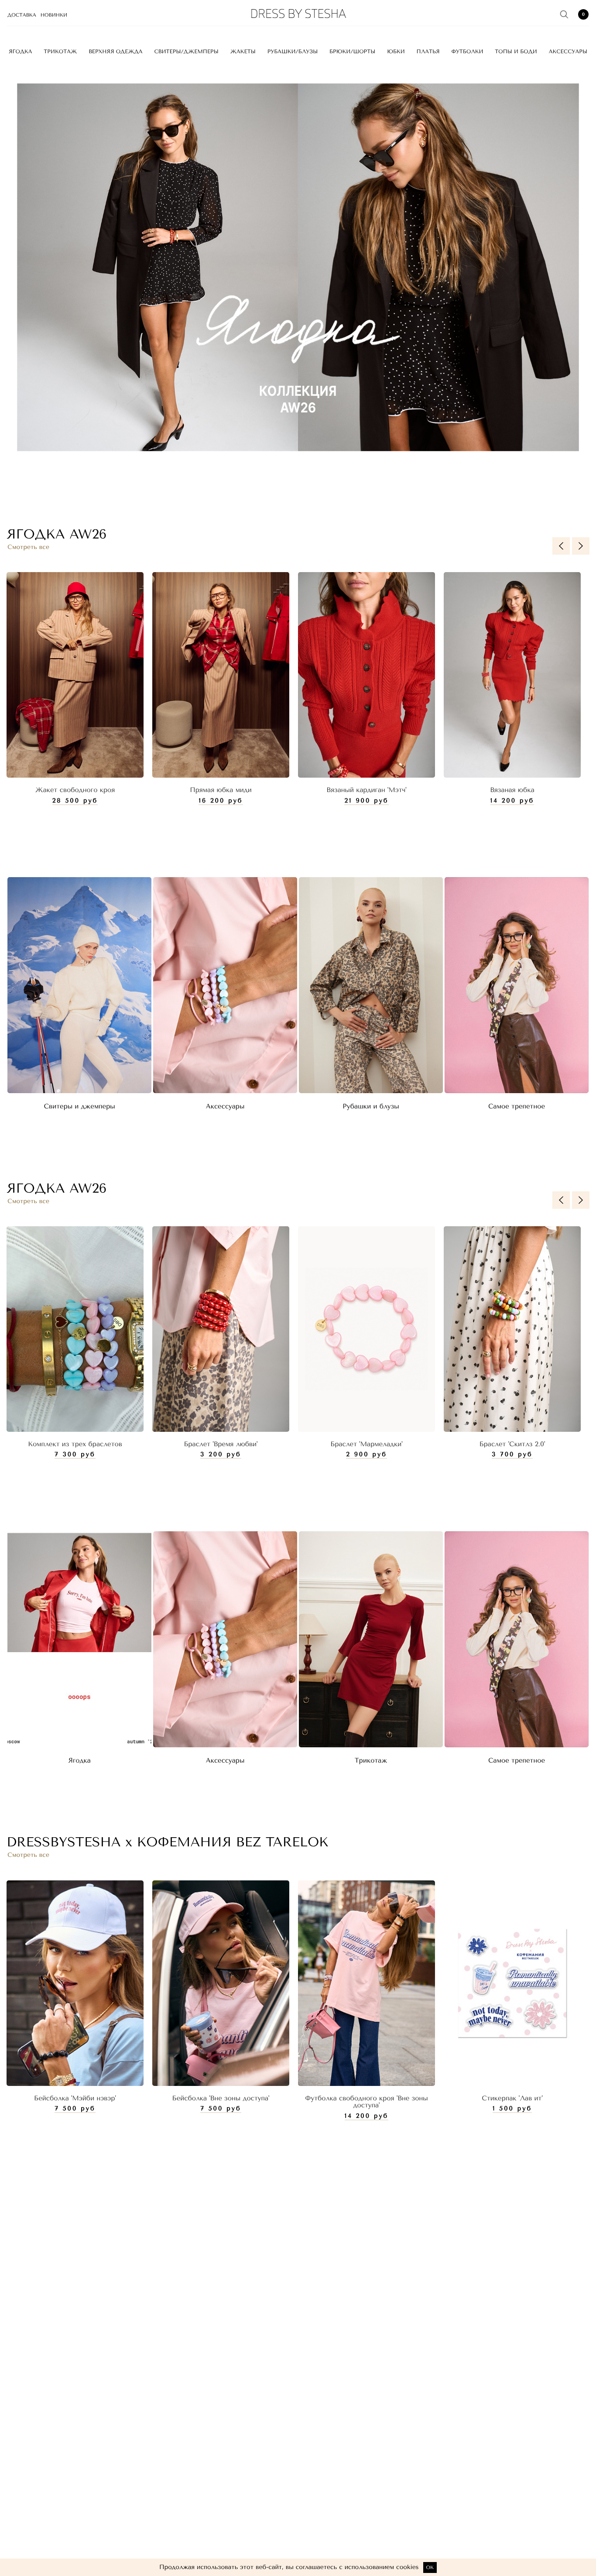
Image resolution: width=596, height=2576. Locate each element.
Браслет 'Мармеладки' (366, 1444)
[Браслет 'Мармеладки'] (367, 1329)
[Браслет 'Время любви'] (221, 1329)
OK (430, 2567)
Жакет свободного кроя (75, 790)
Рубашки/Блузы (293, 51)
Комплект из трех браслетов (75, 1444)
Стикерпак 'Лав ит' (512, 2098)
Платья (428, 51)
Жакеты (243, 51)
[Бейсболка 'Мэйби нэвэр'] (75, 1983)
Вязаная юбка (512, 790)
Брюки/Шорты (352, 51)
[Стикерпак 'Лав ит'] (512, 1983)
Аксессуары (568, 51)
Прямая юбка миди (221, 790)
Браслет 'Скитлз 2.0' (512, 1444)
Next (581, 546)
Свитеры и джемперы (79, 1106)
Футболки (467, 51)
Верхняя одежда (116, 51)
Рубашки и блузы (371, 1106)
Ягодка (20, 51)
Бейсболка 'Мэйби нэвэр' (75, 2098)
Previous (561, 546)
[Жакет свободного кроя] (75, 675)
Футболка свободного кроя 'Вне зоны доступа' (366, 2102)
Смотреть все (28, 547)
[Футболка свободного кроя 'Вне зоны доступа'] (367, 1983)
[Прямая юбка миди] (221, 675)
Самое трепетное (517, 1106)
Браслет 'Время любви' (221, 1444)
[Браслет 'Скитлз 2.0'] (512, 1329)
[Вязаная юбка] (512, 675)
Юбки (396, 51)
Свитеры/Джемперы (187, 51)
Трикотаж (60, 51)
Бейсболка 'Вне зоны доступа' (221, 2098)
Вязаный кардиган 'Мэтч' (366, 790)
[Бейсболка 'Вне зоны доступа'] (221, 1983)
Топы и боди (516, 51)
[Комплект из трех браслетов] (75, 1329)
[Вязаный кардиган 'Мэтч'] (367, 675)
